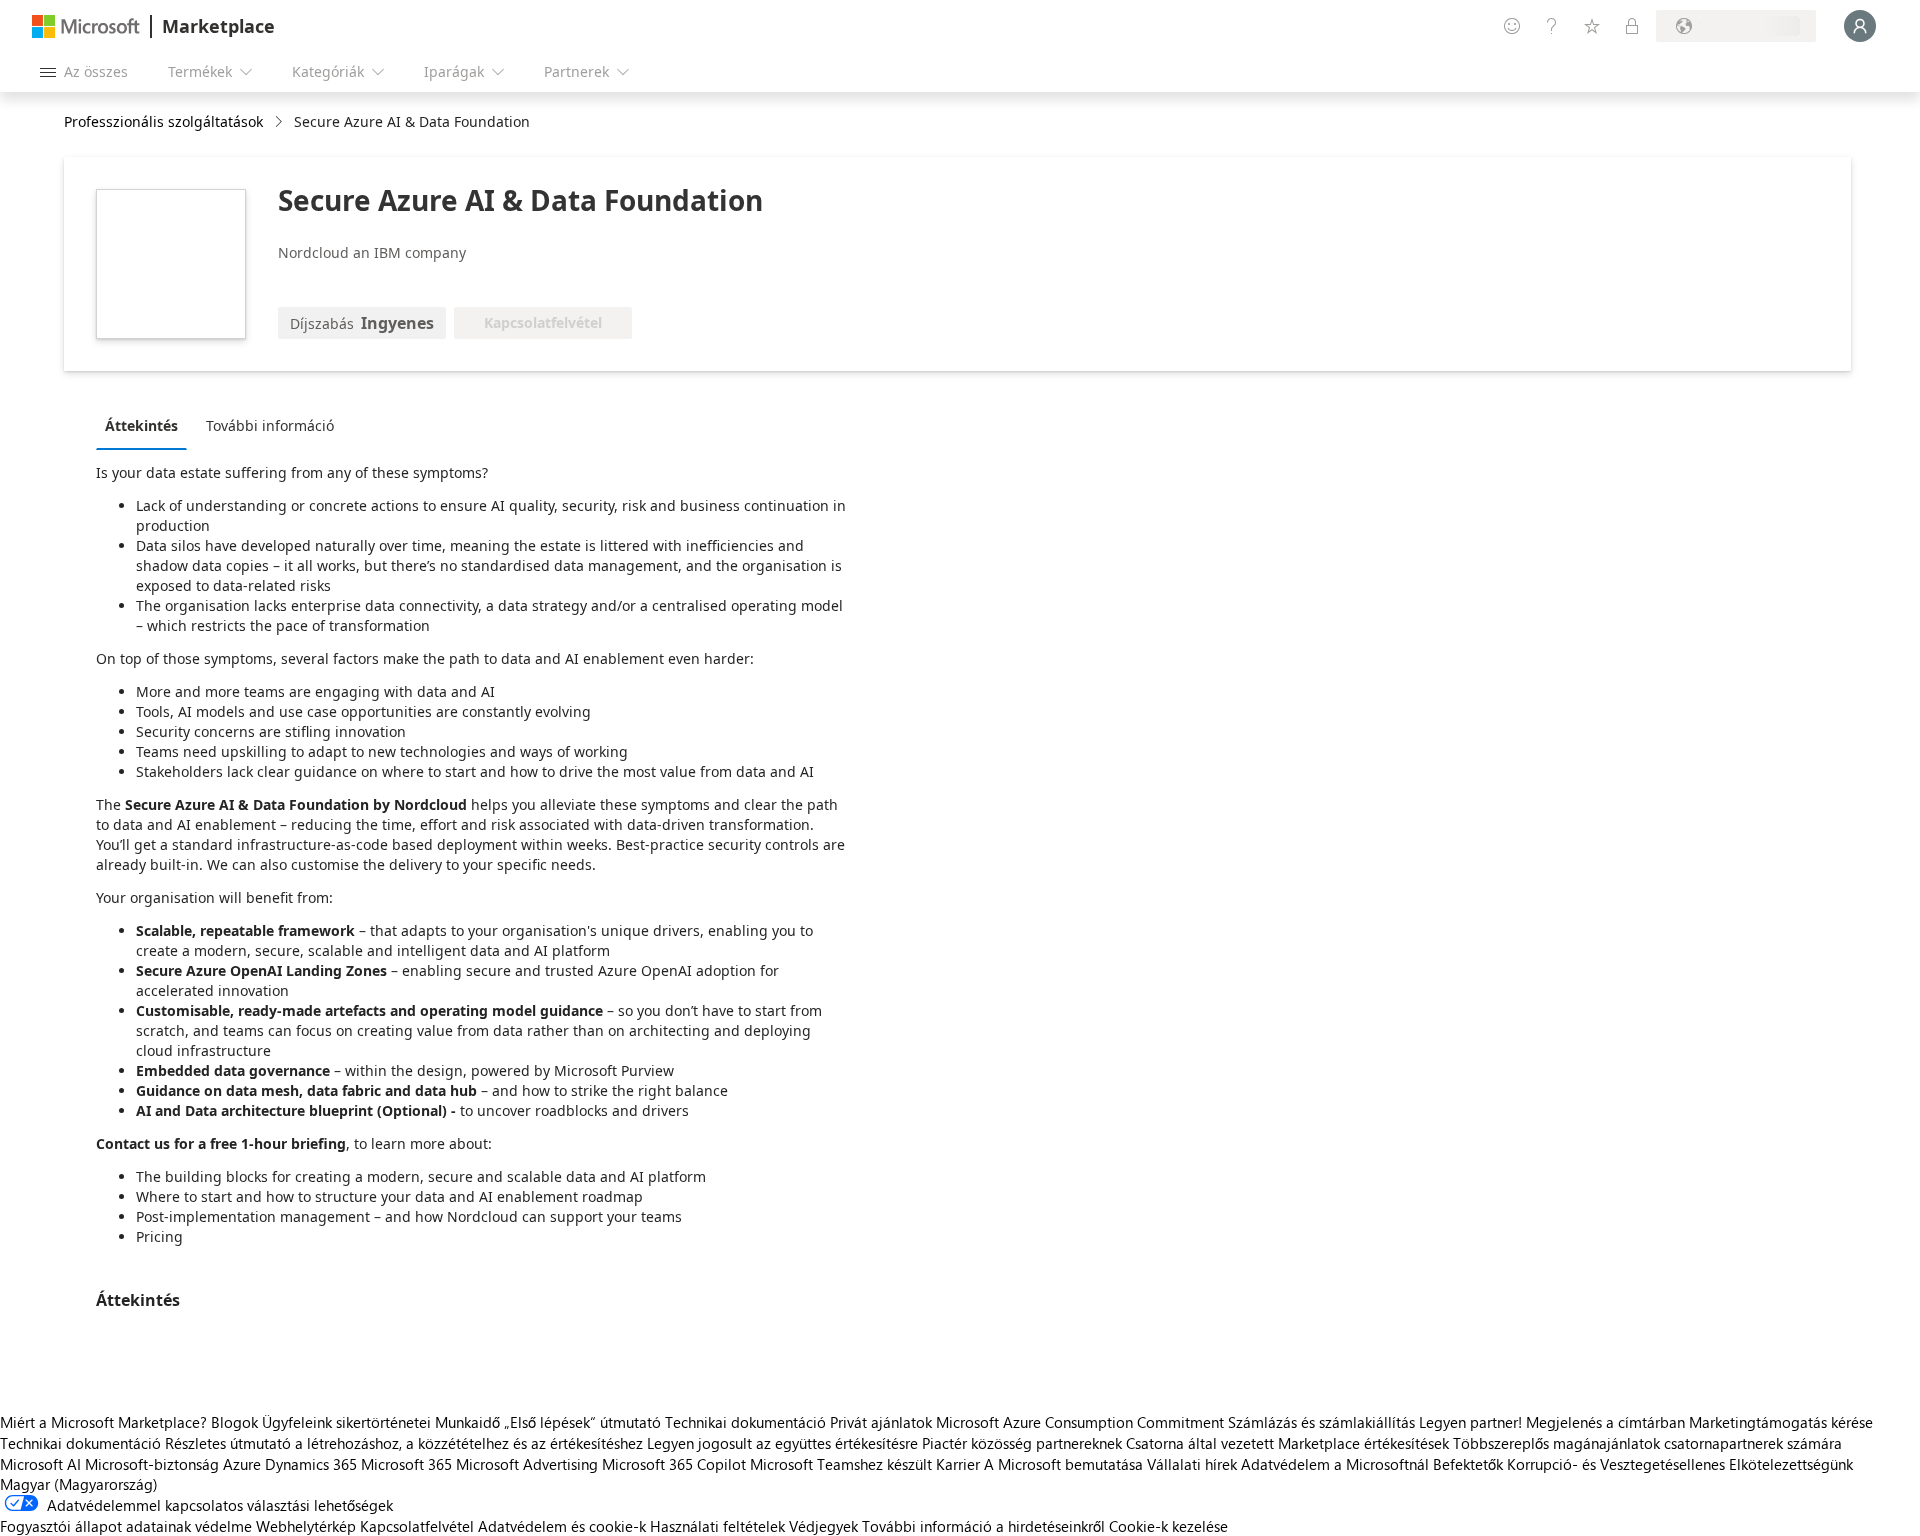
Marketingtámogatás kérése (1781, 1422)
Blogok (234, 1422)
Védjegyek (823, 1526)
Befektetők (1468, 1464)
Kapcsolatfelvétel (417, 1526)
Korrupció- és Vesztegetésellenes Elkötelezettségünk (1680, 1464)
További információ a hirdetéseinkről (983, 1526)
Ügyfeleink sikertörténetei (346, 1422)
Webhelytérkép (306, 1526)
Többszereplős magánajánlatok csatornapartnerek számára (1647, 1443)
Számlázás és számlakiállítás (1321, 1422)
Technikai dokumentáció (745, 1422)
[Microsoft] (86, 26)
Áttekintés (141, 425)
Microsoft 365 (406, 1464)
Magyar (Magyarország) (79, 1484)
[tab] (146, 425)
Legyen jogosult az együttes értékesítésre (782, 1443)
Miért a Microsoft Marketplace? (103, 1422)
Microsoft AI (40, 1464)
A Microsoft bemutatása (1063, 1464)
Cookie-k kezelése (1168, 1526)
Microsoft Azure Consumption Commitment (1082, 1422)
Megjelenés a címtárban (1605, 1422)
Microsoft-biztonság (152, 1464)
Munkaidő (467, 1422)
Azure (242, 1464)
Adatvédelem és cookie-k (562, 1526)
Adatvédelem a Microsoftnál (1335, 1464)
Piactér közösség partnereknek (1022, 1443)
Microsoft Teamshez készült (841, 1464)
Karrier (958, 1464)
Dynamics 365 (311, 1464)
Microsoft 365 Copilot (674, 1464)
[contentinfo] (280, 122)
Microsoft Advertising (527, 1464)
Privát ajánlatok (881, 1422)
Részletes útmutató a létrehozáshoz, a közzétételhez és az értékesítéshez (404, 1443)
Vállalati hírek (1192, 1464)
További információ (270, 425)
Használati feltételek (717, 1526)
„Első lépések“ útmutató (582, 1422)
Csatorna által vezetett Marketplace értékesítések (1287, 1443)
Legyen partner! (1470, 1422)
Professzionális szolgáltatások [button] (163, 121)
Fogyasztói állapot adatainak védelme (126, 1526)
